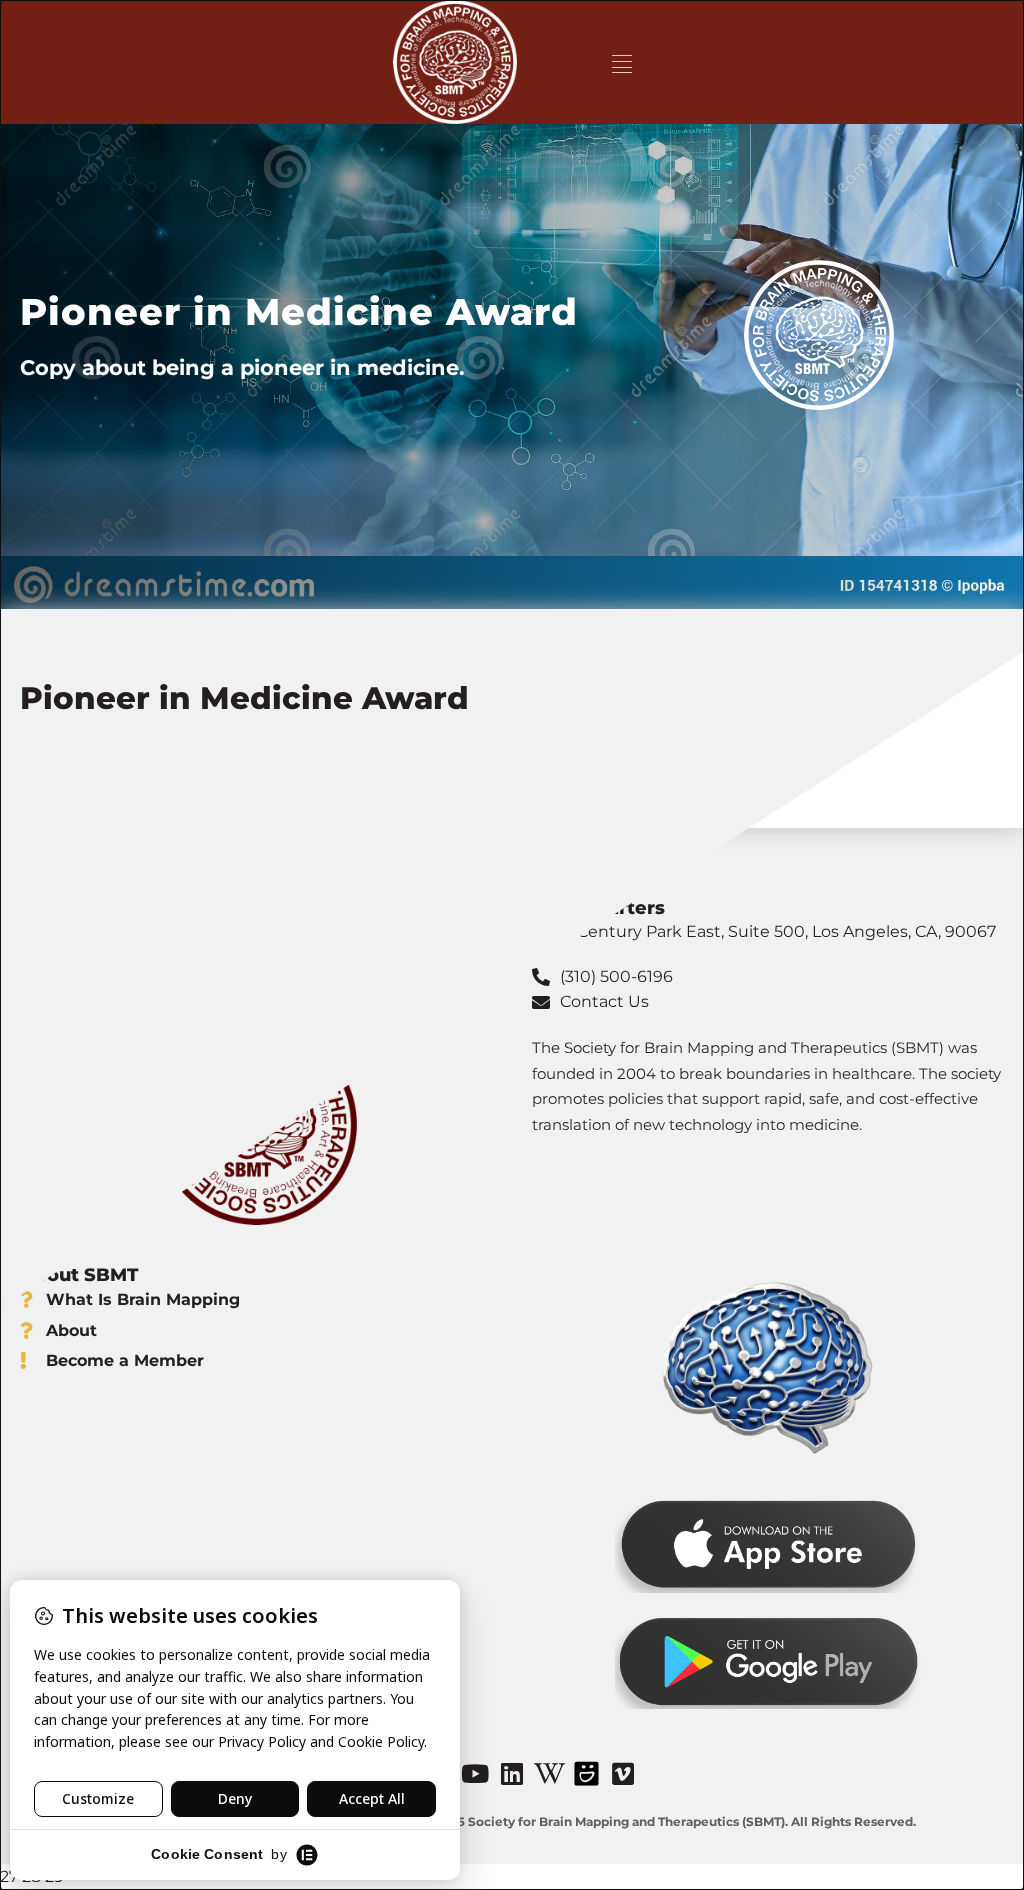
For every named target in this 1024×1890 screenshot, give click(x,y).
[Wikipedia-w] (549, 1774)
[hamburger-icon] (621, 62)
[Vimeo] (623, 1774)
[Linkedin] (512, 1774)
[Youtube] (475, 1774)
